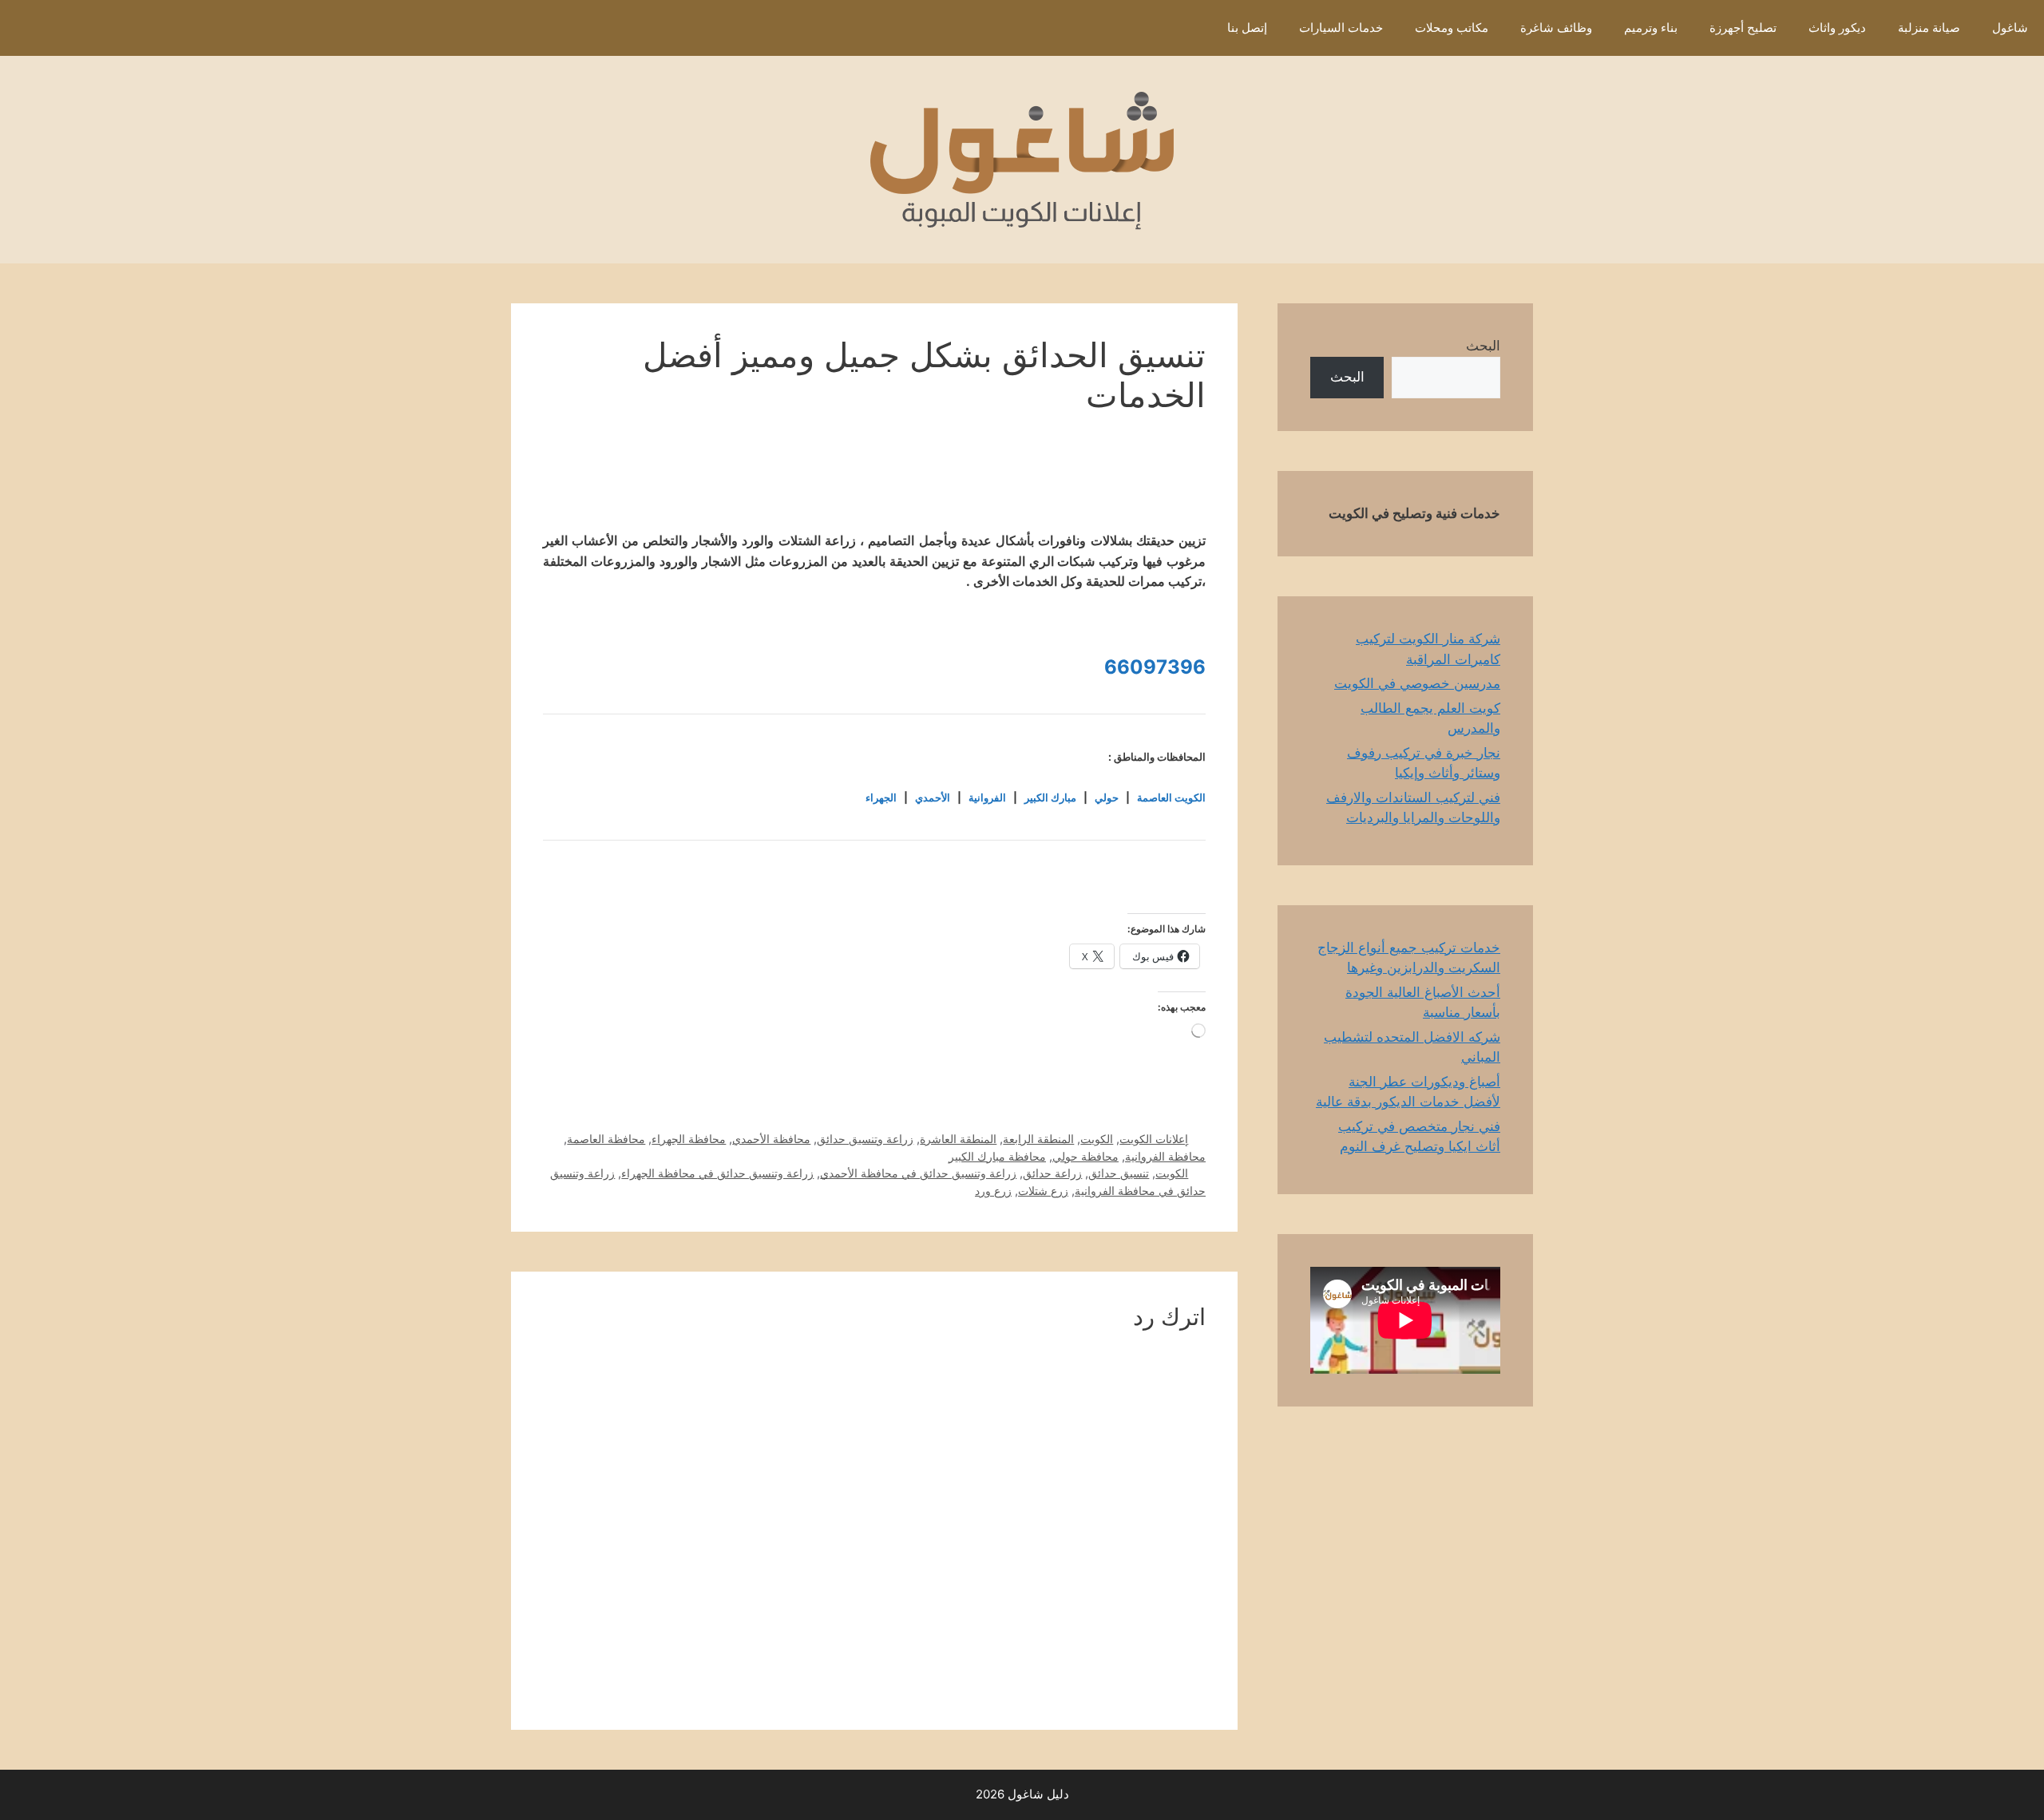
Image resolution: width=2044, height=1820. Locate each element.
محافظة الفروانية (1165, 1156)
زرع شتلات (1043, 1191)
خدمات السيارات (1341, 28)
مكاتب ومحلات (1452, 28)
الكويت (1097, 1139)
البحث (1483, 346)
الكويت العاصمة (1171, 797)
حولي (1107, 797)
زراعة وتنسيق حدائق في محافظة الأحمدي (918, 1173)
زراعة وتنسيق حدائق (865, 1139)
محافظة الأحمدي (771, 1139)
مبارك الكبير (1050, 797)
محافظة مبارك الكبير (997, 1156)
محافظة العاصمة (606, 1139)
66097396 (1155, 667)
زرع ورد (993, 1191)
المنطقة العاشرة (958, 1139)
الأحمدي (933, 797)
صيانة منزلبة (1929, 28)
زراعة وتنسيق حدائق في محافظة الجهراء (717, 1173)
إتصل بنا (1247, 28)
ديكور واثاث (1837, 28)
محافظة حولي (1085, 1156)
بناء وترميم (1651, 28)
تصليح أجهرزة (1743, 28)
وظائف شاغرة (1556, 28)
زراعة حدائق (1052, 1173)
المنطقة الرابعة (1038, 1139)
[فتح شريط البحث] (1188, 28)
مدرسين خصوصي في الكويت (1417, 683)
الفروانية (987, 797)
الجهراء (881, 797)
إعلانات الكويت (1154, 1139)
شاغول (2010, 28)
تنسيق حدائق (1119, 1173)
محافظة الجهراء (689, 1139)
